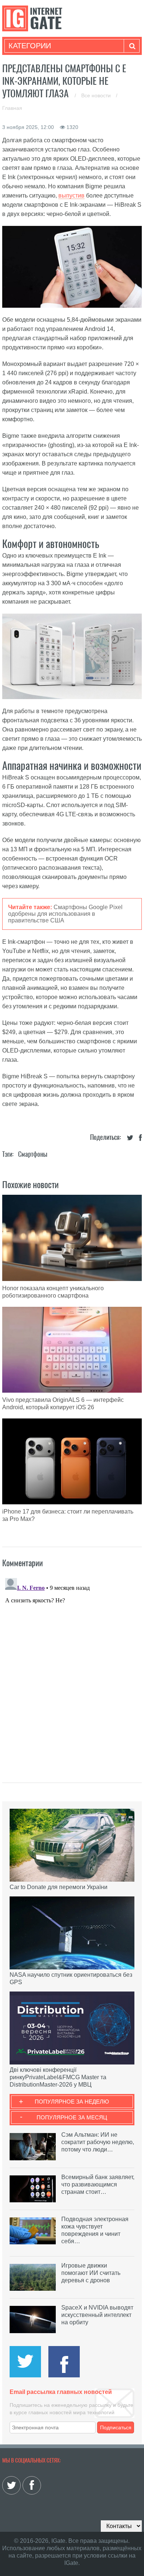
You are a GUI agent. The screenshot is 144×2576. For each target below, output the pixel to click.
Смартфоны (33, 1154)
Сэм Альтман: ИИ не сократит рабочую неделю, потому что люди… (98, 2142)
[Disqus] (72, 1667)
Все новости (97, 95)
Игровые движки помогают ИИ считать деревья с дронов (91, 2273)
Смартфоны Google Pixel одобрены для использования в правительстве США (65, 914)
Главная (12, 108)
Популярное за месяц (72, 2117)
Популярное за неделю (72, 2102)
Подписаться (116, 2427)
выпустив (71, 196)
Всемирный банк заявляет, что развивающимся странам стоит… (98, 2184)
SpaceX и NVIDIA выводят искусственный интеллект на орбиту (97, 2315)
